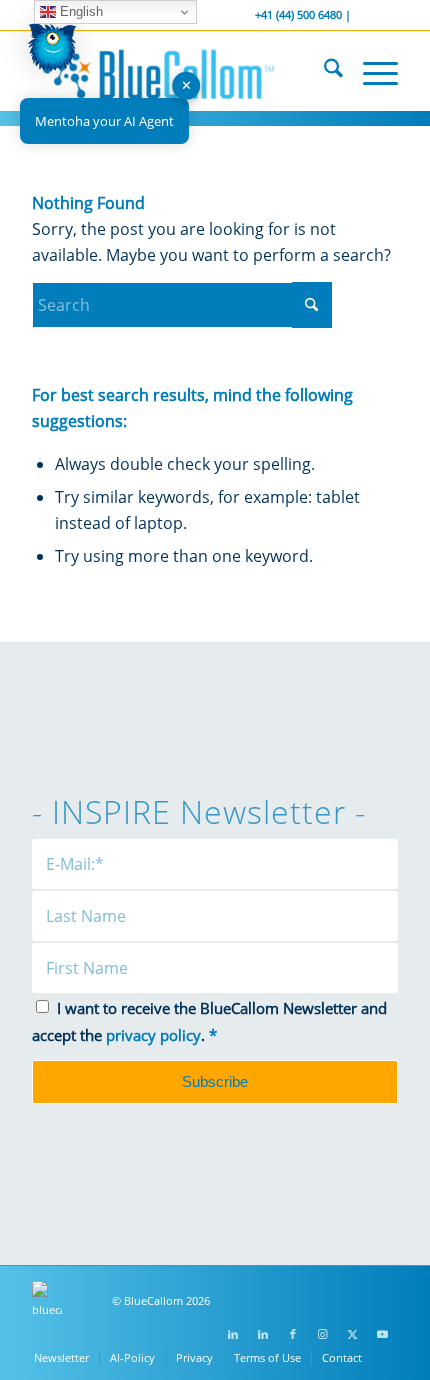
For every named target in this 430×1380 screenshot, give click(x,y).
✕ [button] (186, 85)
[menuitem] (323, 71)
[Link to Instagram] (323, 1334)
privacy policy (153, 1035)
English (79, 11)
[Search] (323, 71)
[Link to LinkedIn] (233, 1334)
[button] (52, 51)
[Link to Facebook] (293, 1334)
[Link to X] (353, 1334)
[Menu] (370, 71)
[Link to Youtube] (383, 1334)
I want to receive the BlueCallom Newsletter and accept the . (209, 1021)
